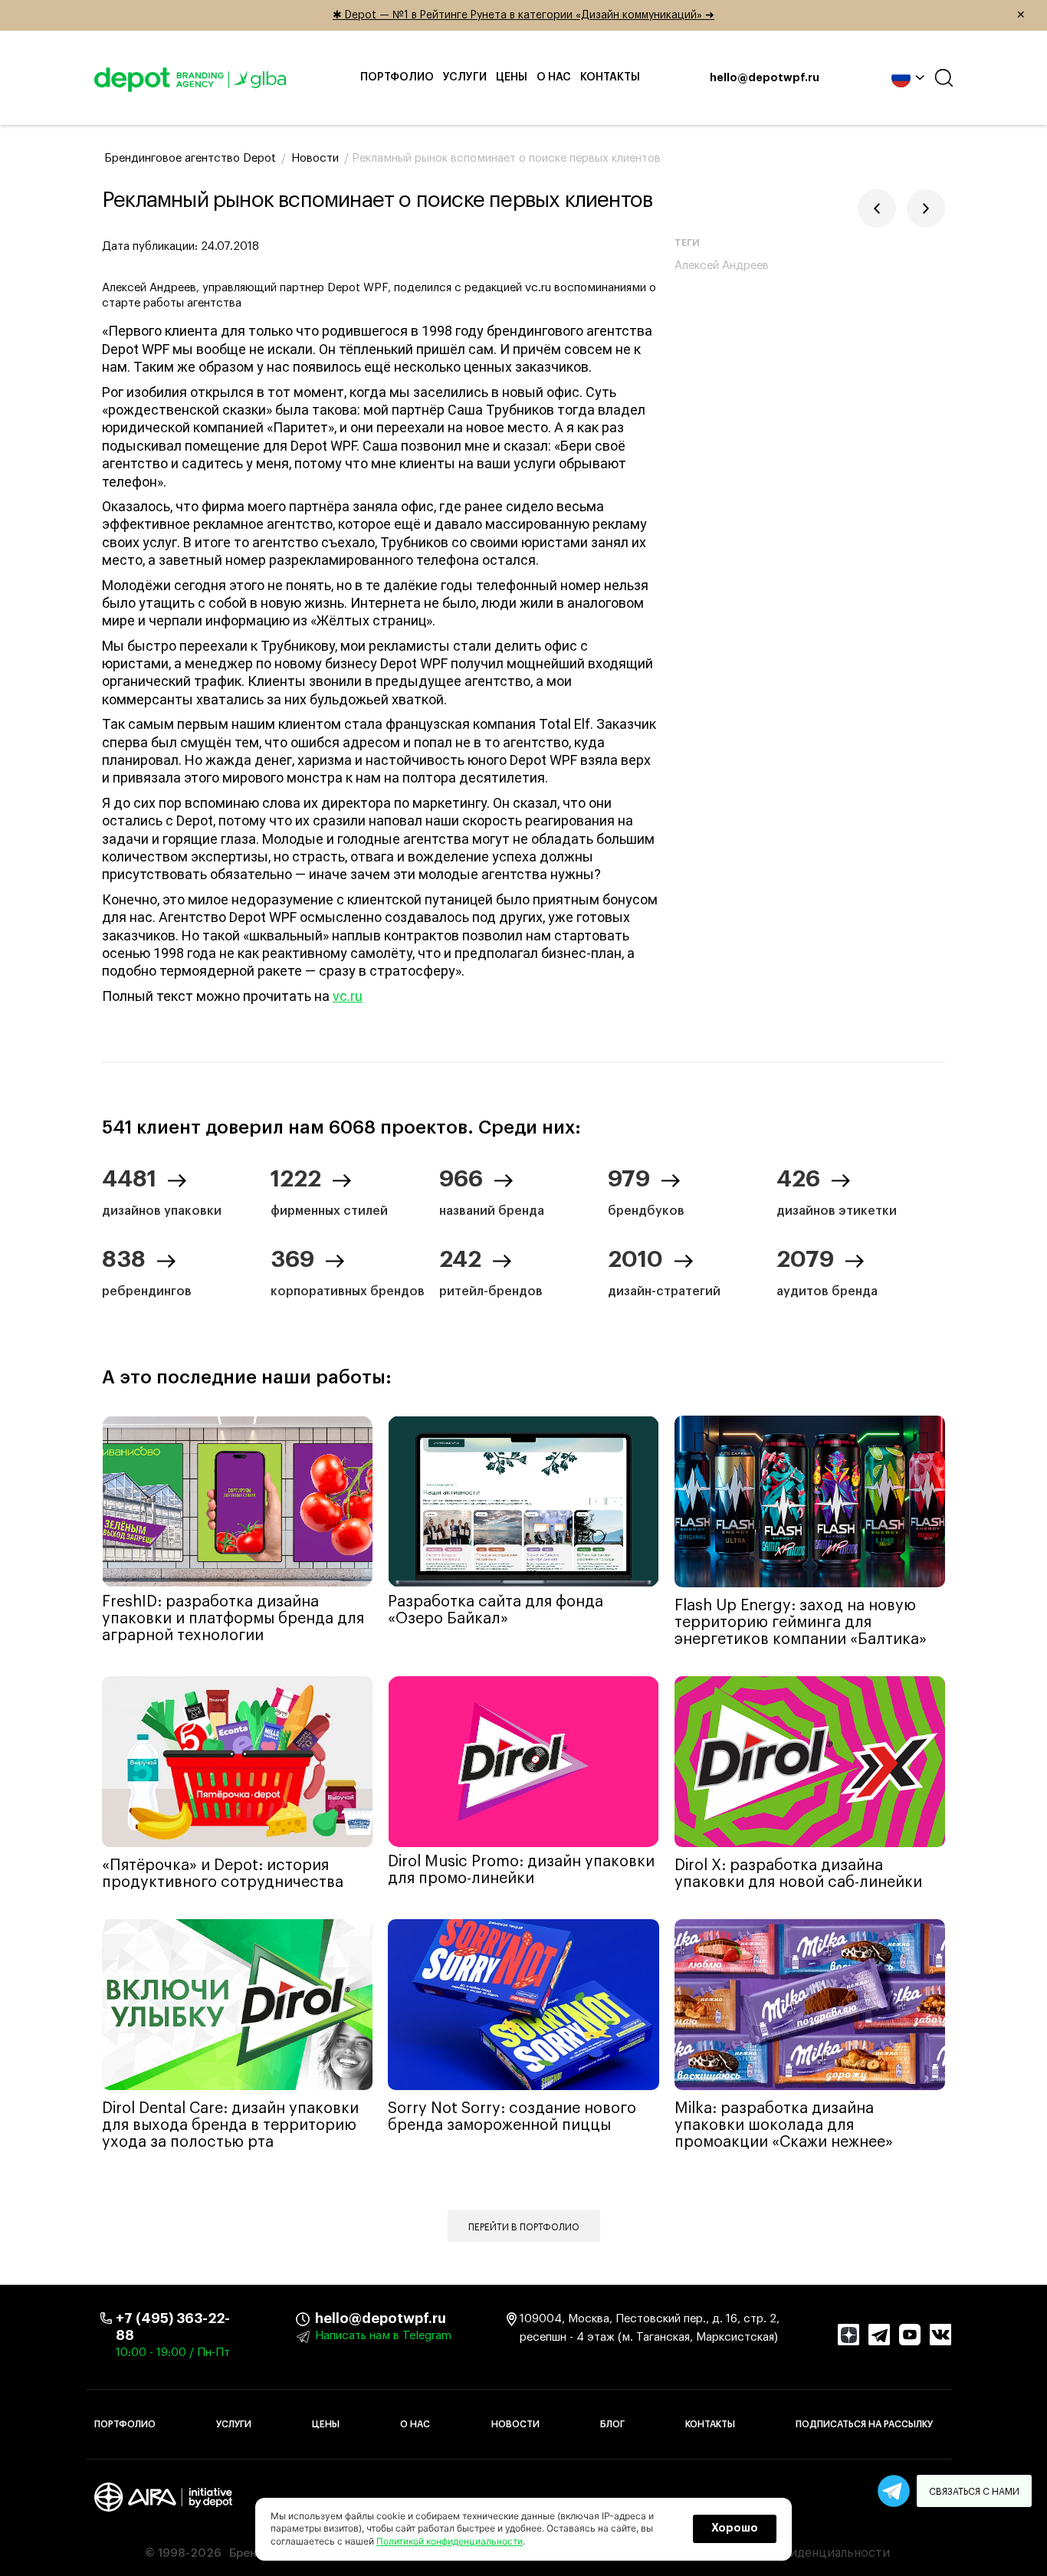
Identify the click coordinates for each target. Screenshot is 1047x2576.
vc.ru (348, 996)
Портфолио (397, 77)
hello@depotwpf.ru (765, 78)
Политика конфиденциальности (794, 2553)
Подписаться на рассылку (864, 2424)
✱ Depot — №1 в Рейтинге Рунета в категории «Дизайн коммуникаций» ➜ (679, 15)
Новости (515, 2424)
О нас (554, 77)
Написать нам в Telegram (383, 2336)
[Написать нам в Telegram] (894, 2491)
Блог (612, 2424)
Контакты (610, 77)
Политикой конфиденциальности (450, 2541)
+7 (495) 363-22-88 (173, 2327)
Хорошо (735, 2528)
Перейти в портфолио (524, 2227)
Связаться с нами (974, 2492)
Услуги (465, 77)
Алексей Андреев (722, 266)
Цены (512, 77)
